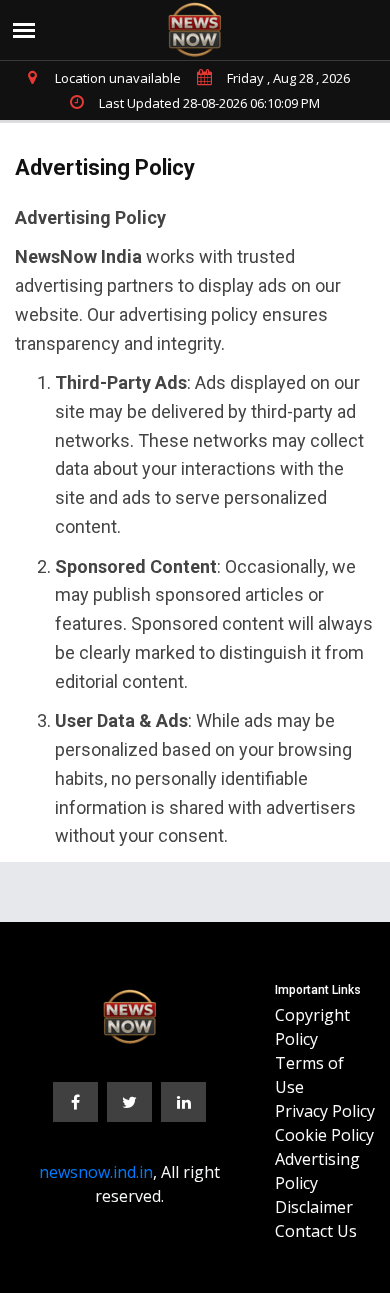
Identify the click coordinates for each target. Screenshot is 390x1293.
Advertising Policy (317, 1171)
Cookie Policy (324, 1135)
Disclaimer (314, 1207)
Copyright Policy (312, 1027)
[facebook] (75, 1102)
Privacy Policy (325, 1111)
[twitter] (129, 1102)
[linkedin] (183, 1102)
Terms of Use (309, 1075)
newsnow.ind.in (96, 1172)
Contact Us (316, 1231)
